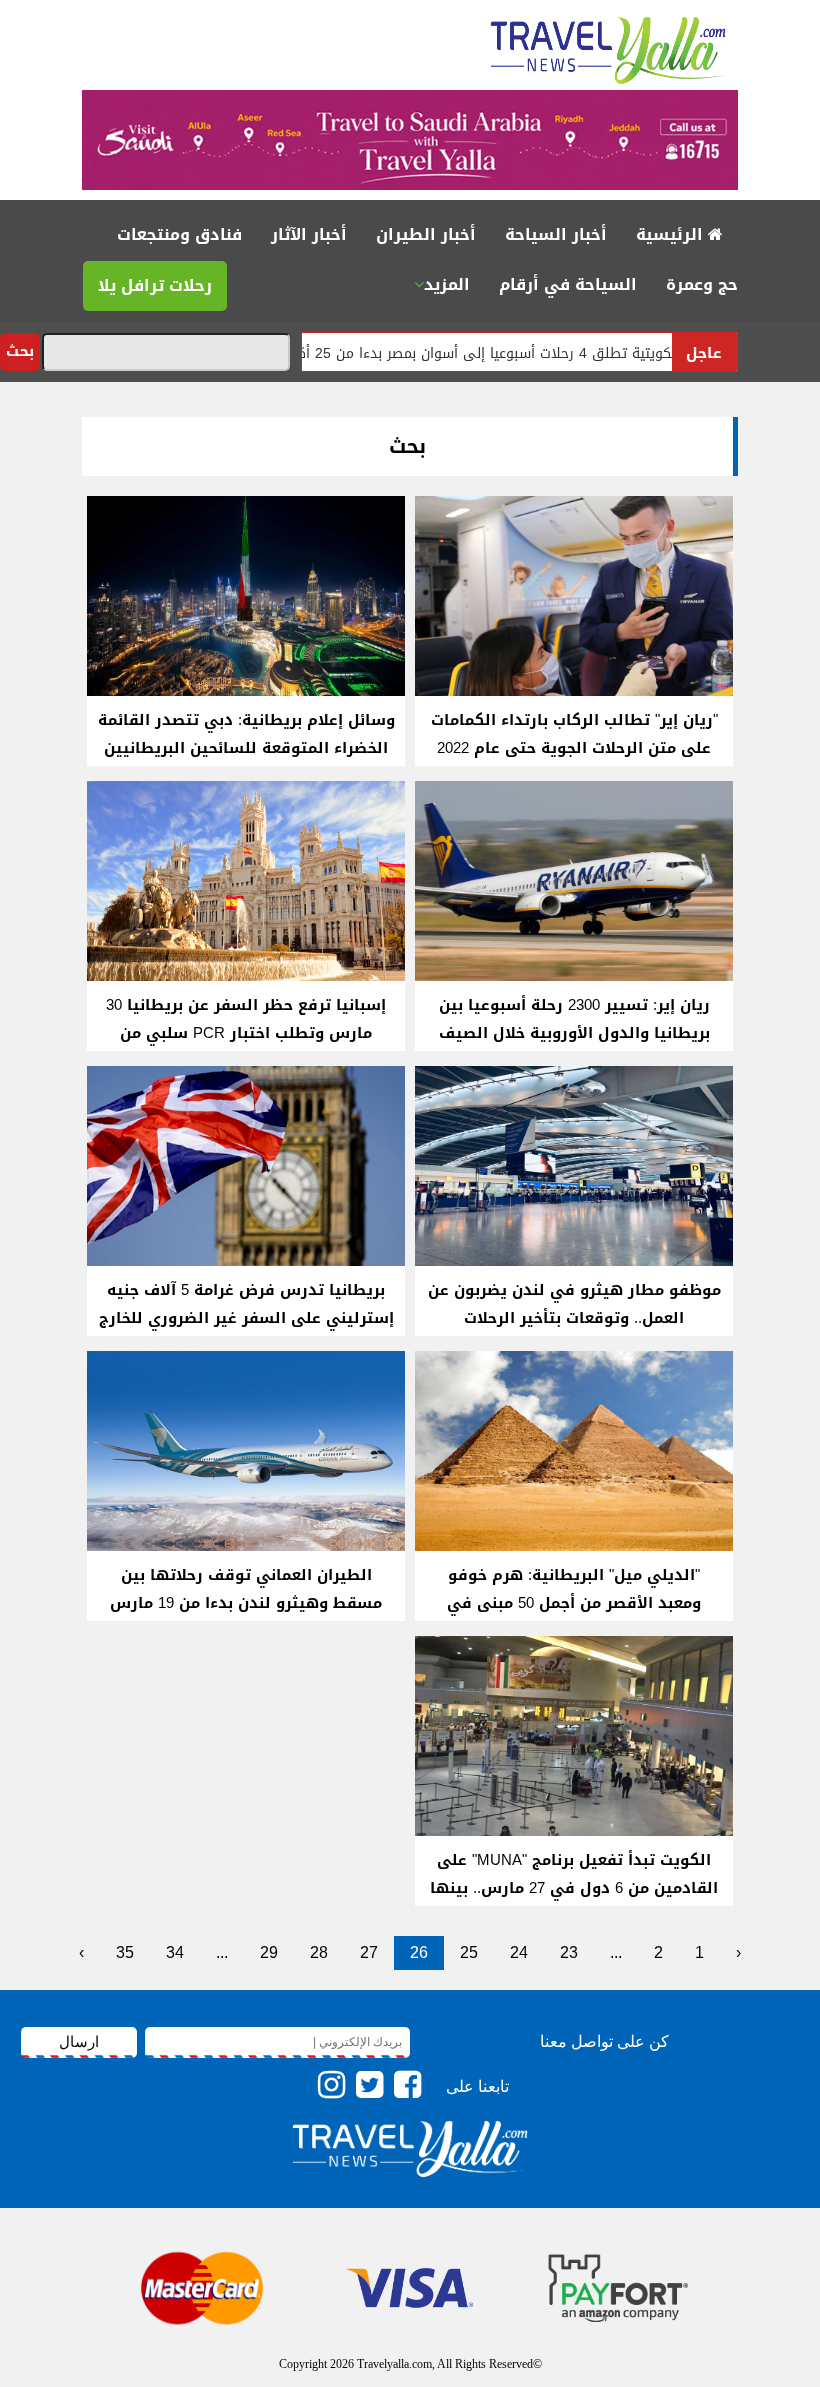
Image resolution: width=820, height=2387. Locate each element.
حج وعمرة (702, 284)
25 (469, 1952)
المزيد (447, 284)
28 (319, 1952)
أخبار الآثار (309, 234)
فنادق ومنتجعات (179, 234)
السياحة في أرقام (568, 284)
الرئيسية (672, 234)
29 (269, 1952)
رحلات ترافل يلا (155, 285)
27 (369, 1952)
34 (175, 1952)
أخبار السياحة (556, 234)
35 (125, 1952)
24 (519, 1952)
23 (569, 1952)
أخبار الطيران (426, 234)
